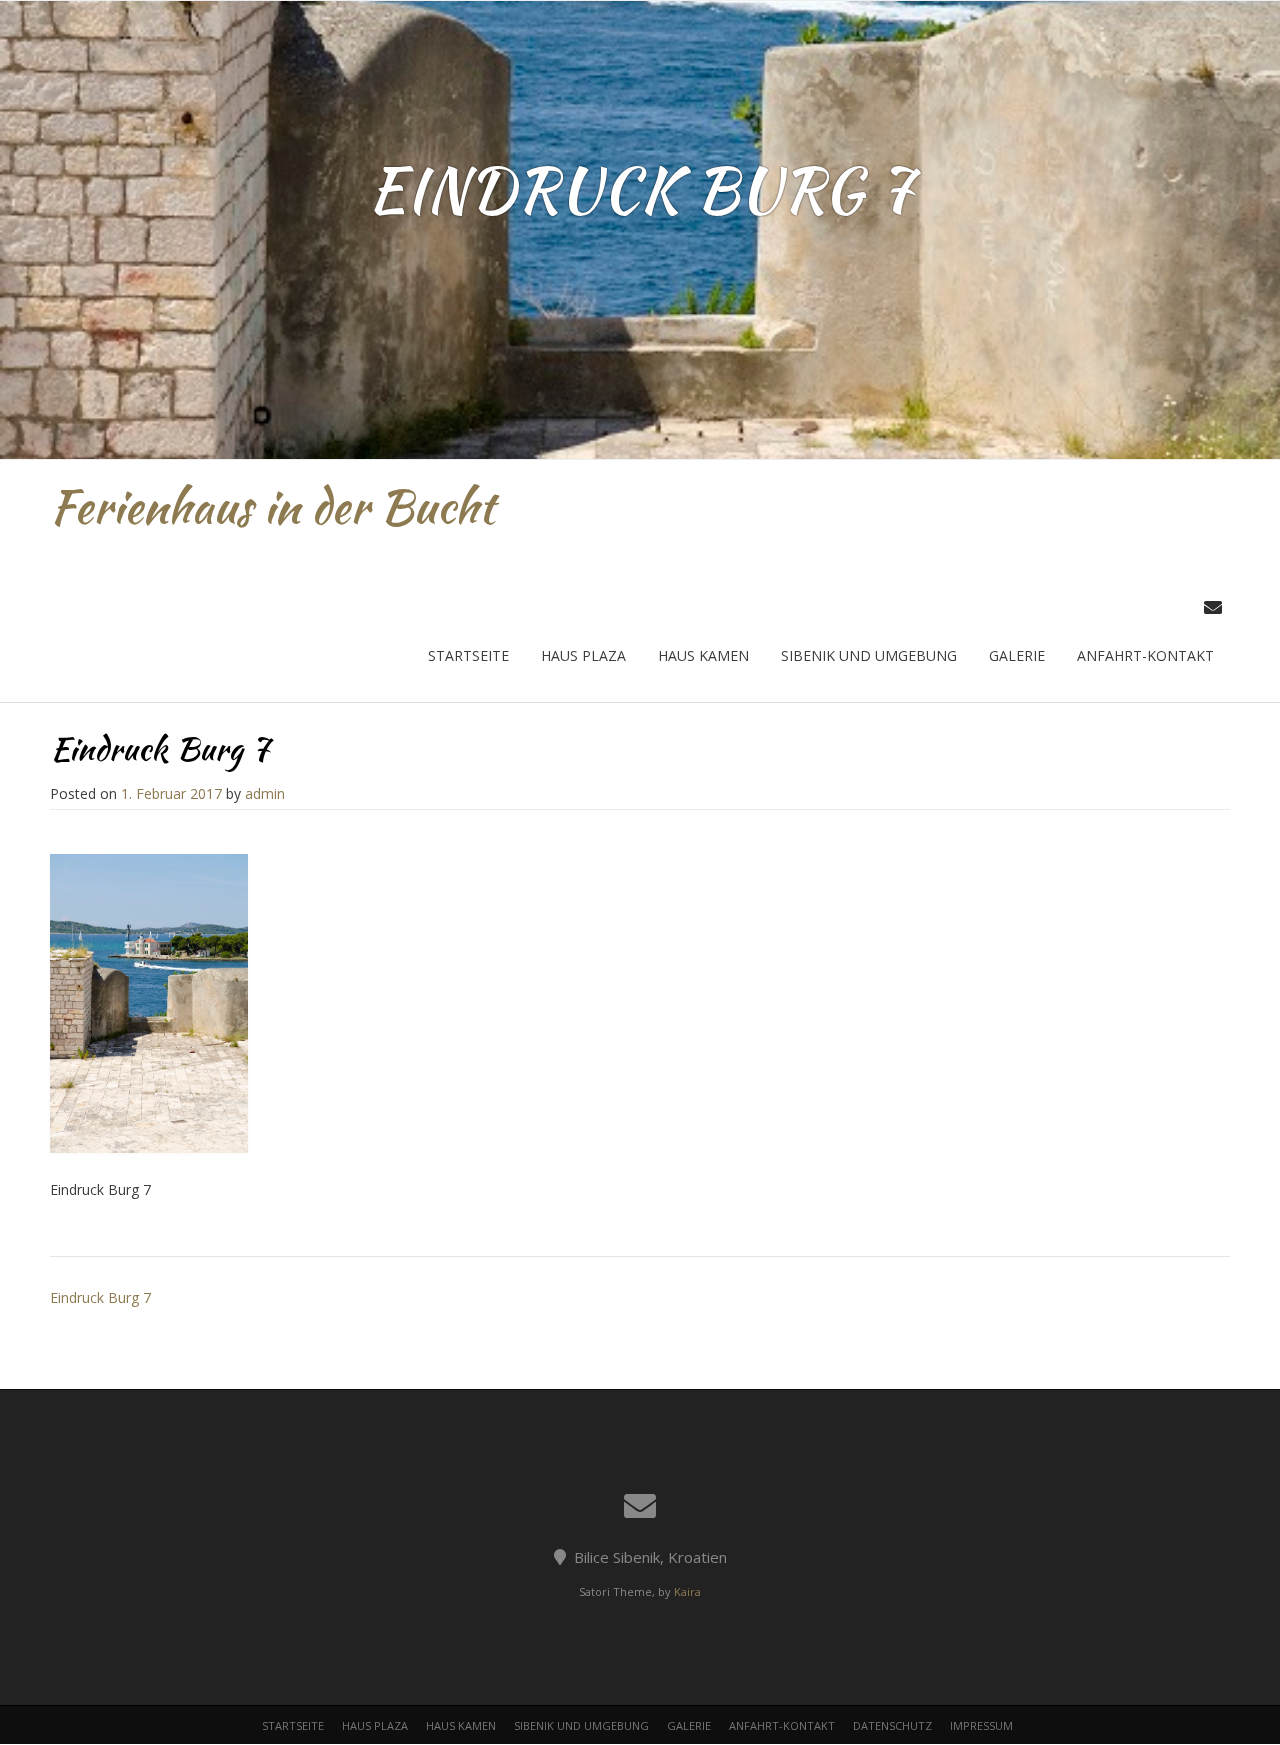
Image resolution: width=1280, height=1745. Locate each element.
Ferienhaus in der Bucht (272, 507)
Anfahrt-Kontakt (1145, 655)
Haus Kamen (703, 655)
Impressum (981, 1725)
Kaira (687, 1591)
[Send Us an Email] (1213, 607)
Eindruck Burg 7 (100, 1297)
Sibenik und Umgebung (869, 655)
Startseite (468, 655)
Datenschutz (892, 1725)
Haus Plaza (583, 655)
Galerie (1017, 655)
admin (265, 793)
